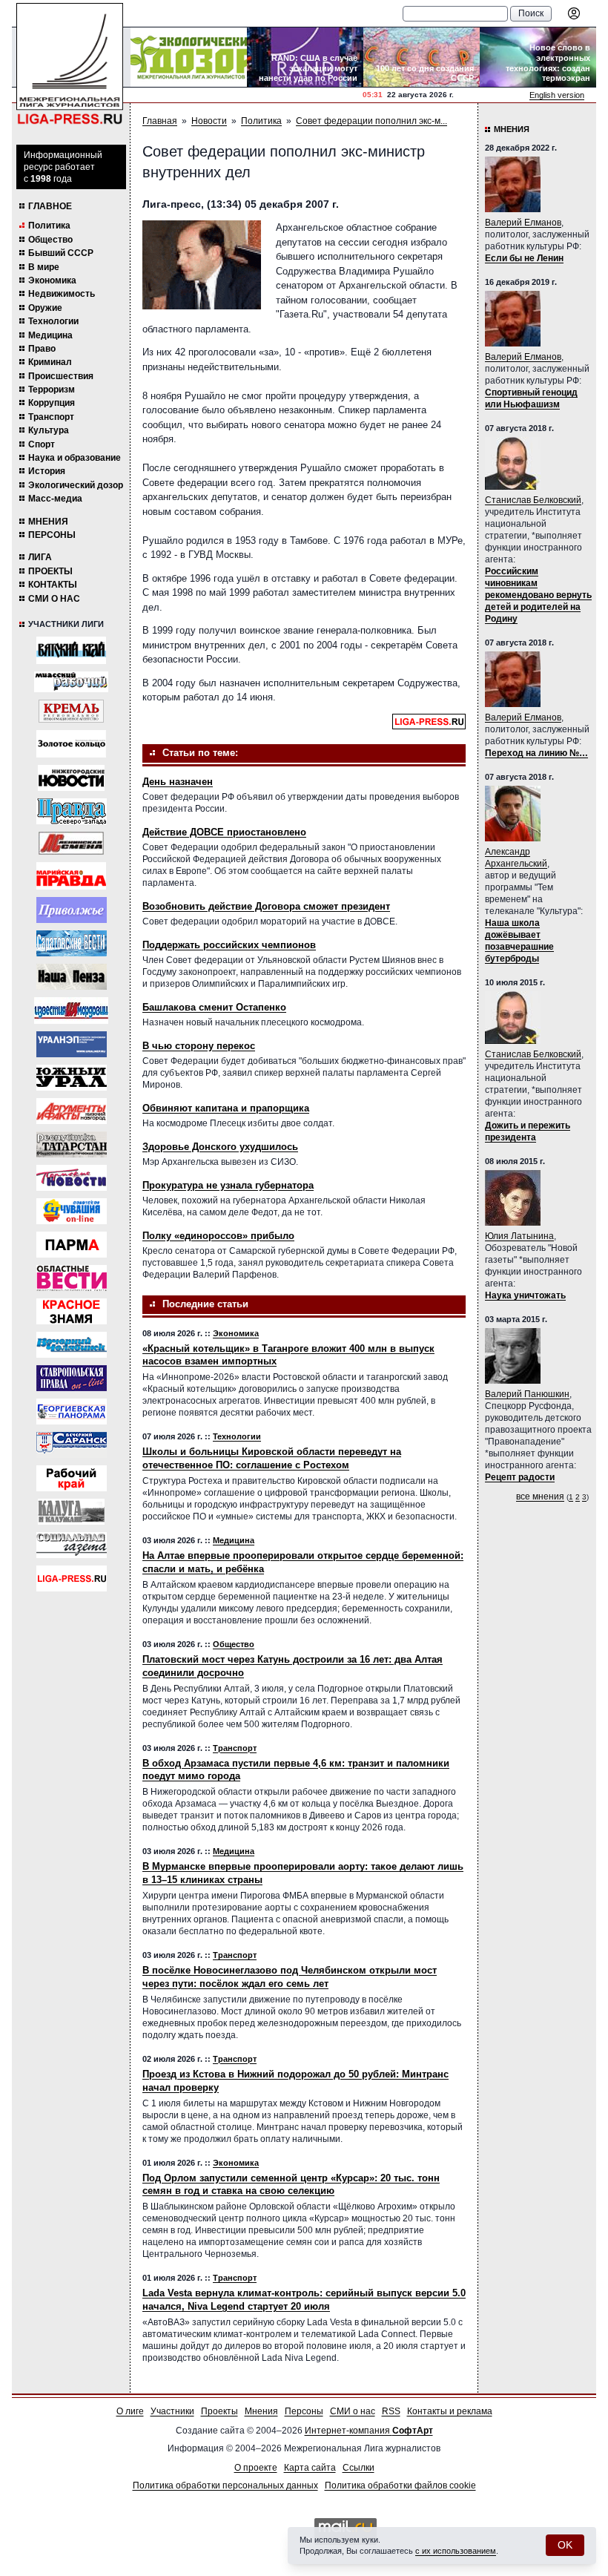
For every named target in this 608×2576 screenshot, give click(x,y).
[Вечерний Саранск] (72, 1445)
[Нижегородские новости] (71, 778)
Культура (49, 430)
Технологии (53, 321)
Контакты (53, 585)
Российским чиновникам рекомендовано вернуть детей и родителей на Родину (538, 595)
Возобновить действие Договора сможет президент (266, 906)
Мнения (48, 522)
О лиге (130, 2411)
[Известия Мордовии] (71, 1011)
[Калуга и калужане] (71, 1512)
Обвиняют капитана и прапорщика (226, 1108)
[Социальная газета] (72, 1545)
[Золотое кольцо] (71, 744)
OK (565, 2545)
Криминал (50, 362)
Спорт (42, 444)
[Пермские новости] (72, 1178)
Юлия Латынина (519, 1236)
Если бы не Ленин (524, 258)
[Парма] (72, 1245)
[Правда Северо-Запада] (72, 811)
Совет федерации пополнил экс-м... (371, 121)
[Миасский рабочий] (71, 682)
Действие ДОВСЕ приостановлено (224, 832)
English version (557, 95)
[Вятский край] (71, 650)
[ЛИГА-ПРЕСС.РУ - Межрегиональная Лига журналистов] (70, 64)
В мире (44, 267)
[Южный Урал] (72, 1078)
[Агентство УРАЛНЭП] (72, 1044)
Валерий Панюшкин (527, 1394)
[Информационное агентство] (72, 910)
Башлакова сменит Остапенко (214, 1007)
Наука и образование (75, 458)
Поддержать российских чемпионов (229, 945)
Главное (50, 206)
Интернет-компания (369, 2431)
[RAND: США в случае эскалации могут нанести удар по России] (305, 57)
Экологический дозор (76, 485)
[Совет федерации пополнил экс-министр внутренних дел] (202, 264)
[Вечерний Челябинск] (72, 1345)
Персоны (52, 535)
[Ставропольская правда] (72, 1378)
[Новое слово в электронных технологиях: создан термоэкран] (538, 57)
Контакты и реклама (450, 2411)
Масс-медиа (55, 499)
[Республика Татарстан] (72, 1144)
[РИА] (71, 711)
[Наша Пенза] (72, 977)
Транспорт (51, 417)
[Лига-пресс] (72, 1578)
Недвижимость (62, 294)
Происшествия (61, 376)
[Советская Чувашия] (72, 1211)
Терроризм (52, 390)
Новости (209, 121)
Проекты (50, 571)
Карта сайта (310, 2468)
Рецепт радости (520, 1477)
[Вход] (574, 13)
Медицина (50, 335)
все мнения (540, 1496)
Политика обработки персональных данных (225, 2485)
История (47, 471)
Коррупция (52, 403)
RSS (391, 2411)
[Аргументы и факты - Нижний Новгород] (72, 1111)
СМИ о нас (54, 599)
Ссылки (358, 2468)
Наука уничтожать (525, 1295)
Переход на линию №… (536, 753)
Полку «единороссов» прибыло (218, 1236)
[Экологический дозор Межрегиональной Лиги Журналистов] (189, 57)
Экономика (52, 280)
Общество (50, 240)
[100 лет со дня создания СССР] (422, 57)
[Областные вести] (72, 1278)
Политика (49, 226)
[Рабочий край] (72, 1478)
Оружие (45, 308)
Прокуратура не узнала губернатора (228, 1185)
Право (42, 349)
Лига (40, 557)
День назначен (178, 782)
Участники (172, 2411)
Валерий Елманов (523, 223)
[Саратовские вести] (72, 943)
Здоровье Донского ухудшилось (220, 1147)
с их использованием (456, 2551)
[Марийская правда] (71, 876)
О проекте (256, 2468)
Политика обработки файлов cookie (400, 2485)
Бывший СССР (61, 253)
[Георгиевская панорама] (72, 1412)
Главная (160, 121)
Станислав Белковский (533, 500)
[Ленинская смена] (71, 843)
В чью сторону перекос (199, 1046)
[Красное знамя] (72, 1311)
